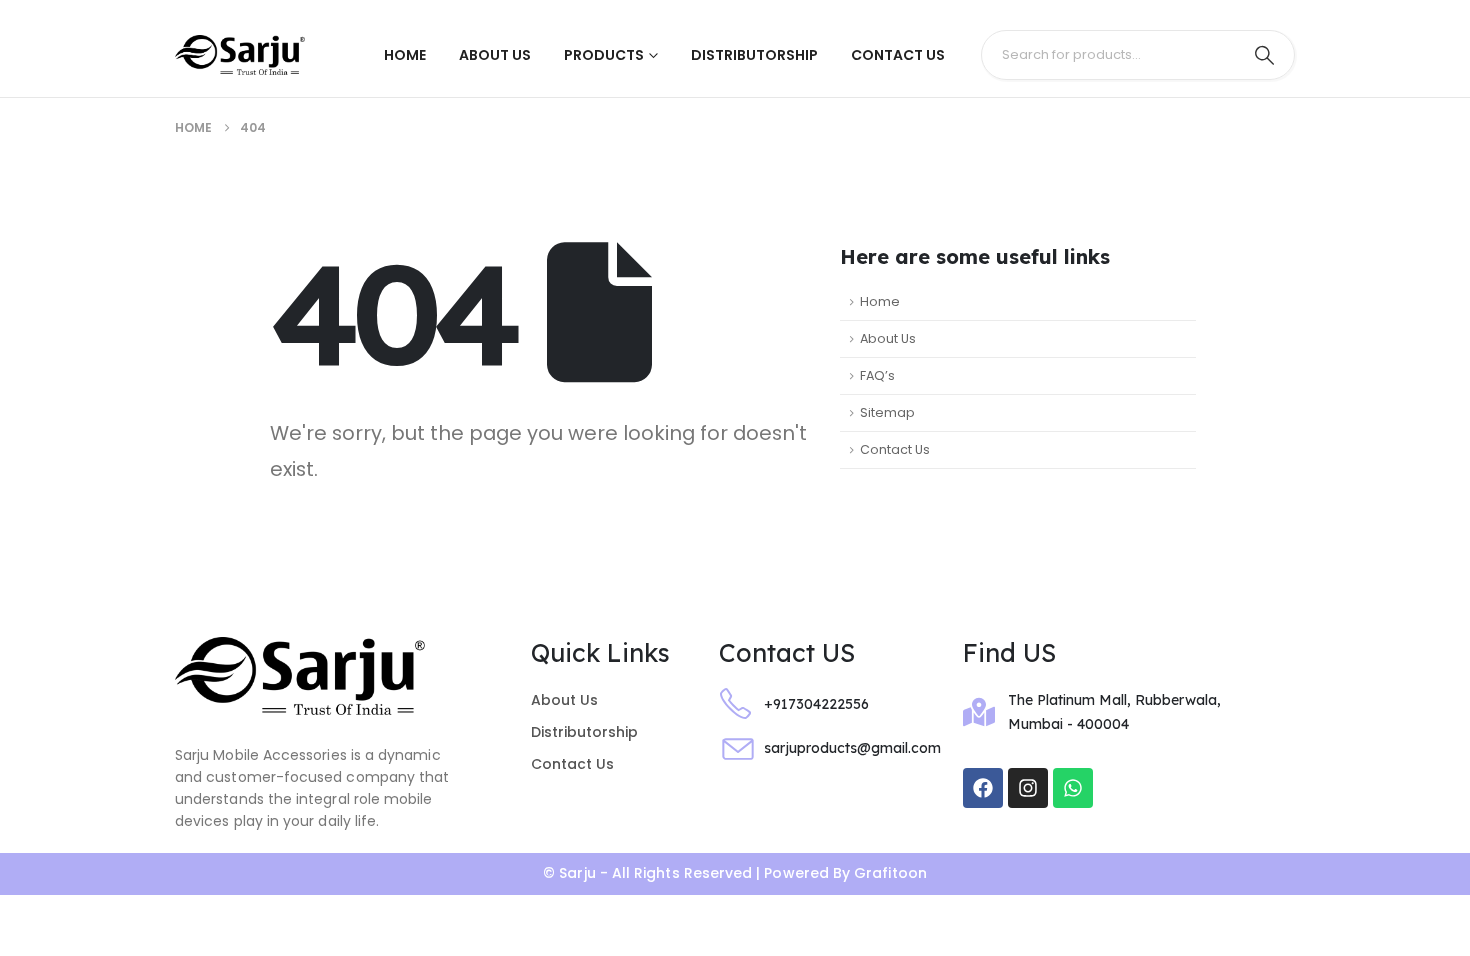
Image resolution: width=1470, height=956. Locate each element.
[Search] (1264, 55)
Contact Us (898, 55)
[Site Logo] (240, 55)
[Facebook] (983, 788)
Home (405, 55)
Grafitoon (890, 873)
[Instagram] (1028, 788)
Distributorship (754, 55)
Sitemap (887, 412)
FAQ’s (877, 375)
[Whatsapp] (1073, 788)
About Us (495, 55)
